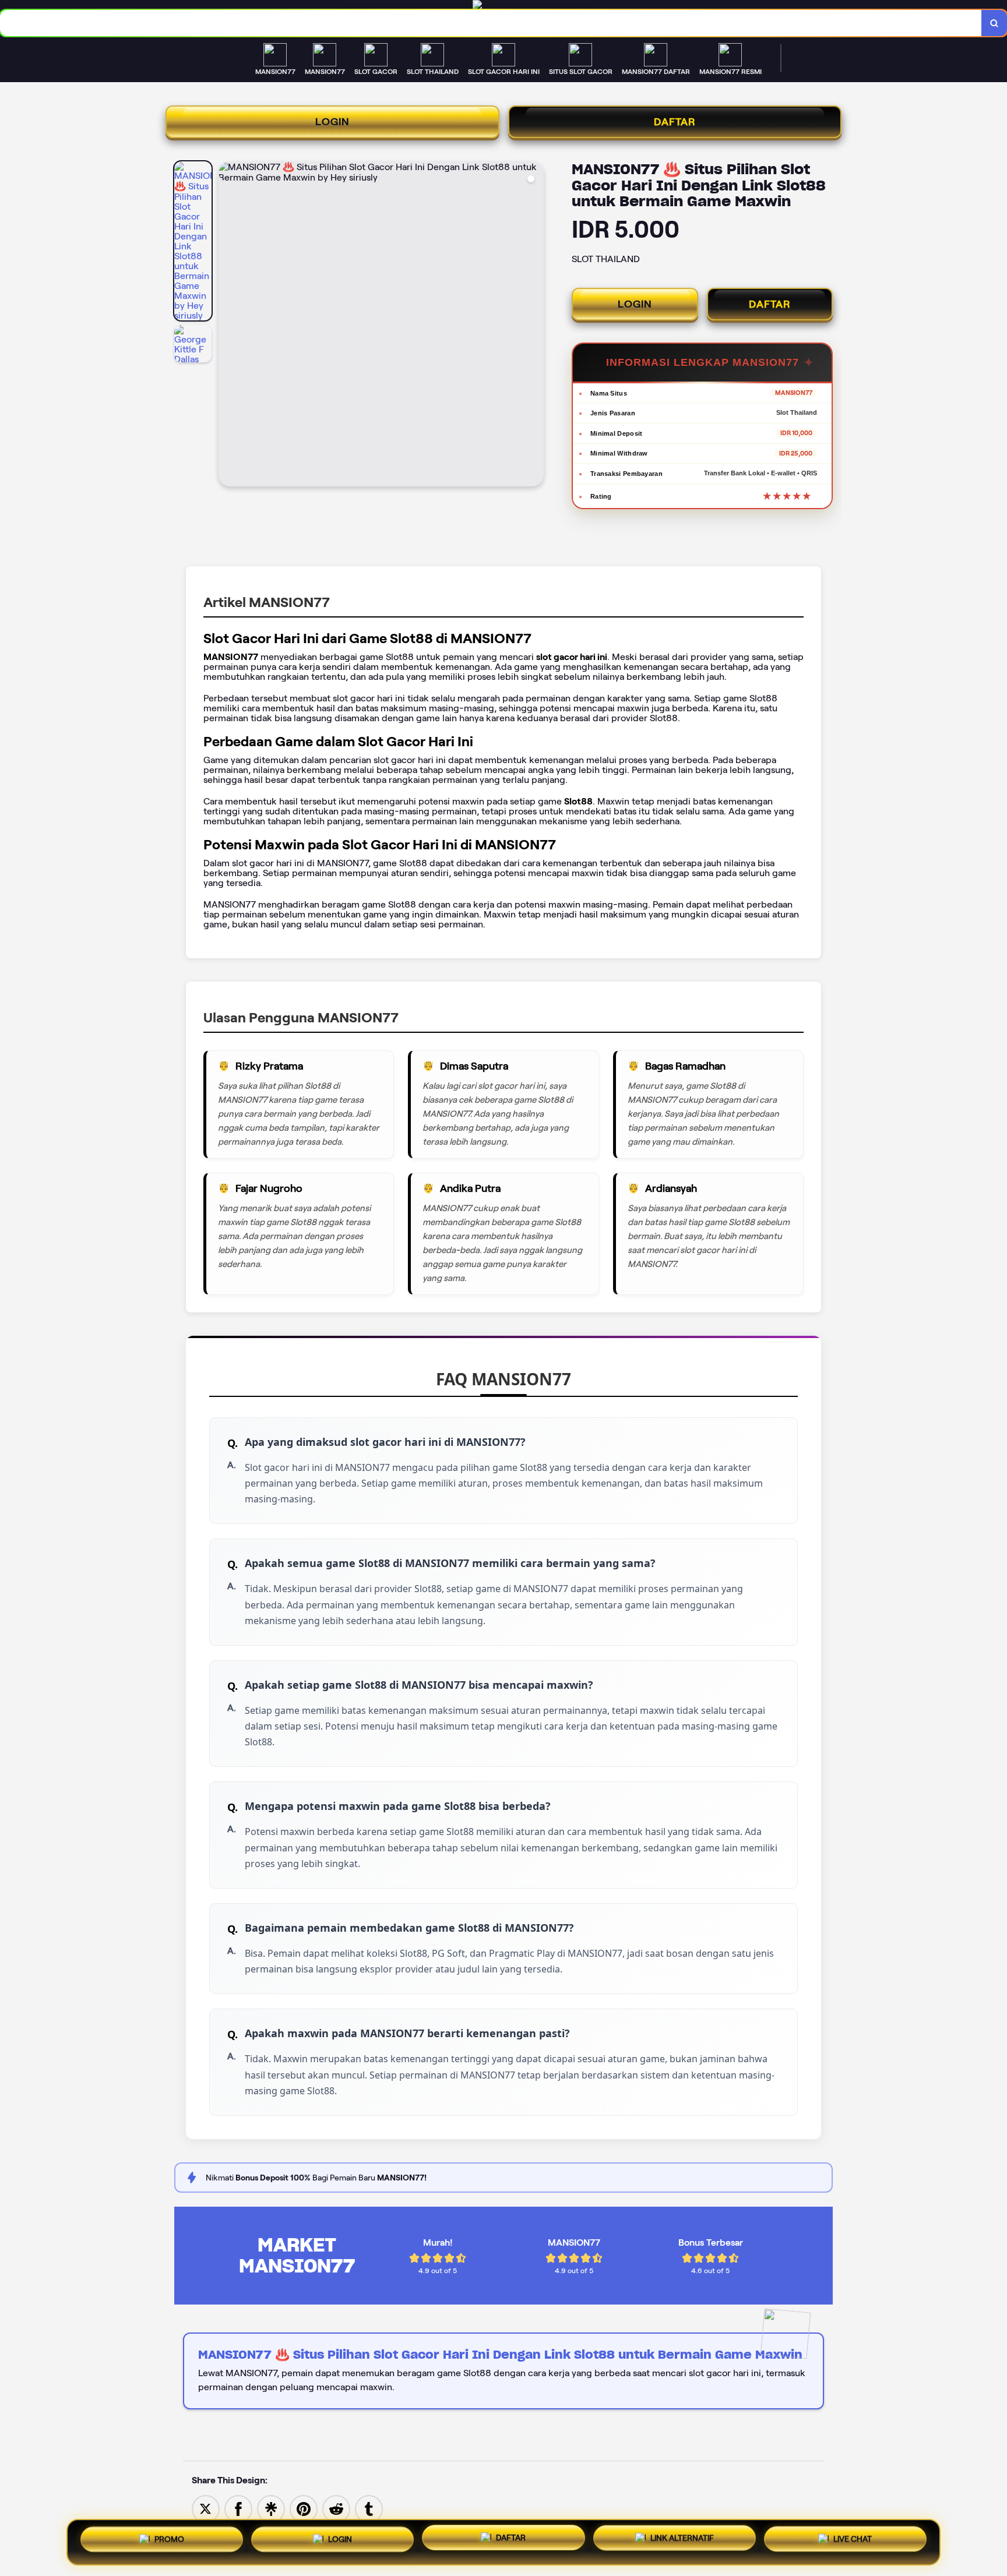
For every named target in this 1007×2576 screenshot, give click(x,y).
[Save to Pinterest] (304, 2508)
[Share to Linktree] (271, 2508)
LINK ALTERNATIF (682, 2541)
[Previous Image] (228, 326)
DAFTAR (675, 122)
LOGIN (332, 122)
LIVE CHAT (853, 2542)
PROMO (169, 2538)
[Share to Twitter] (206, 2508)
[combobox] (491, 23)
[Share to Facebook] (238, 2508)
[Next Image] (534, 326)
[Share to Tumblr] (369, 2508)
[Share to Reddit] (336, 2508)
